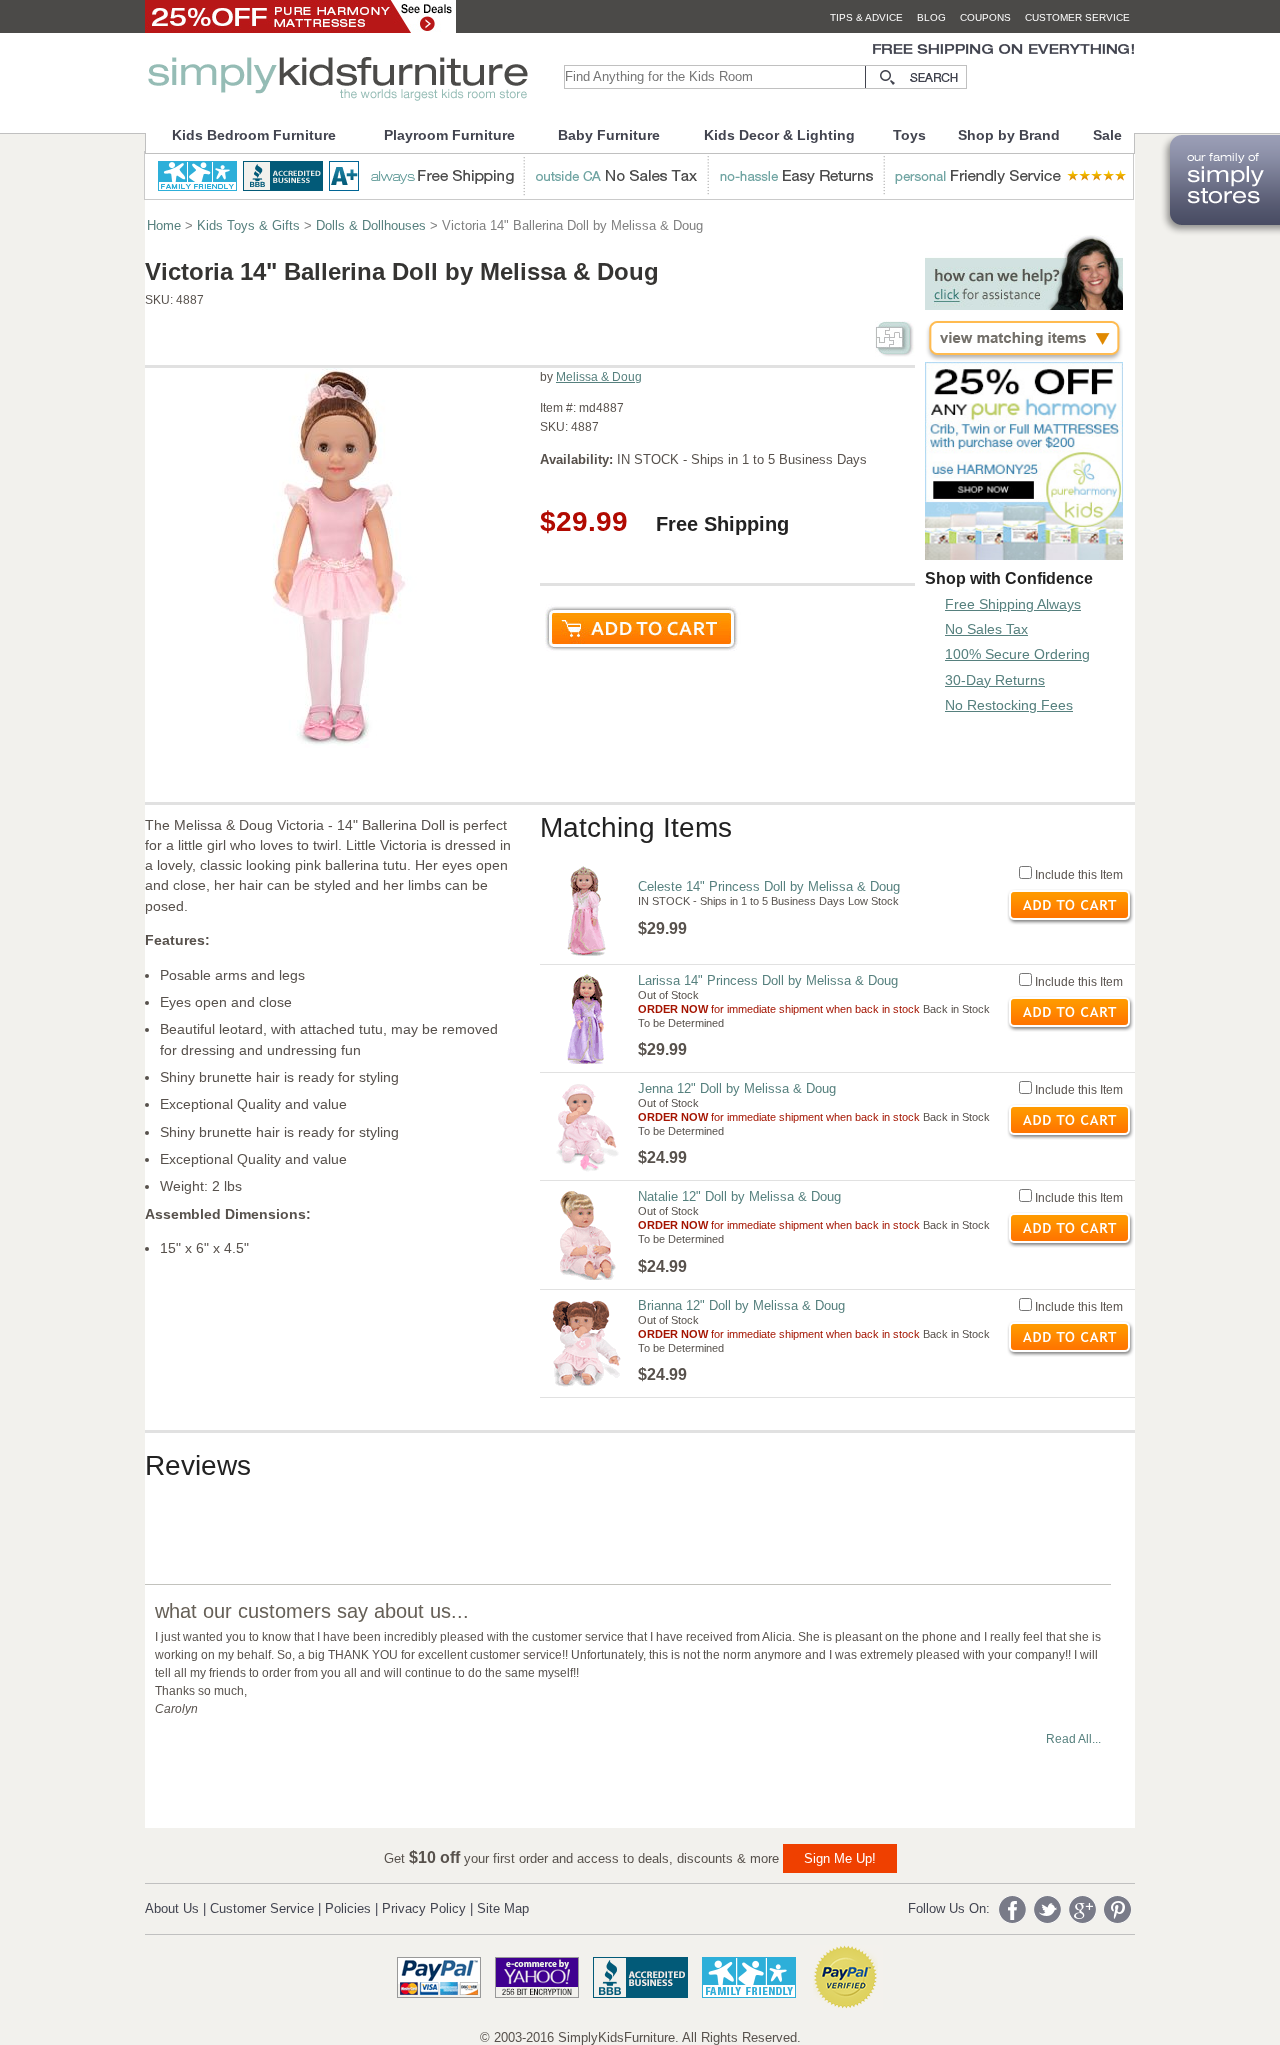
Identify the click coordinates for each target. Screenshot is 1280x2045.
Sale (1107, 135)
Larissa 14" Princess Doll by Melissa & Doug (768, 980)
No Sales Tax (986, 629)
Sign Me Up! (840, 1858)
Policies (348, 1908)
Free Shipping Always (1013, 604)
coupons (985, 17)
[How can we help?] (1024, 304)
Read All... (1073, 1739)
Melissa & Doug (599, 377)
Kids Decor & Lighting (779, 135)
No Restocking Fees (1009, 705)
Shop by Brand (1009, 135)
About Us (172, 1908)
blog (931, 17)
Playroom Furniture (449, 135)
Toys (909, 135)
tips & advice (866, 17)
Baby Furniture (609, 135)
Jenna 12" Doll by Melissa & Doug (737, 1088)
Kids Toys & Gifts (248, 225)
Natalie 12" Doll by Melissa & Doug (739, 1196)
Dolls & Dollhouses (371, 225)
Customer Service (262, 1908)
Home (164, 225)
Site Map (503, 1908)
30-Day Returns (995, 680)
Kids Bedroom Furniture (254, 135)
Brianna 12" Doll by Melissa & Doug (741, 1305)
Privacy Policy (424, 1908)
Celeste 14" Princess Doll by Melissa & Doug (769, 886)
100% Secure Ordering (1017, 654)
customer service (1077, 17)
